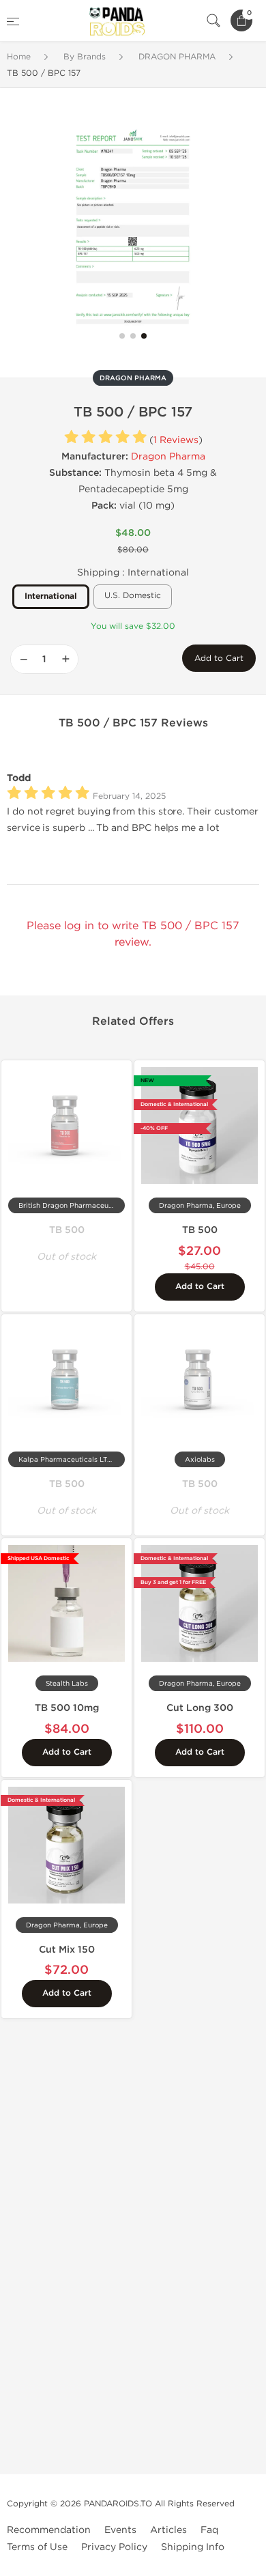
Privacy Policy (114, 2547)
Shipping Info (193, 2547)
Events (120, 2530)
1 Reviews (176, 440)
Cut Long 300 (200, 1708)
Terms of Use (37, 2547)
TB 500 (67, 1230)
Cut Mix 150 (67, 1950)
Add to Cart (219, 658)
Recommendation (49, 2530)
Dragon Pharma (168, 456)
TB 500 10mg (67, 1708)
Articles (168, 2530)
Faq (209, 2530)
